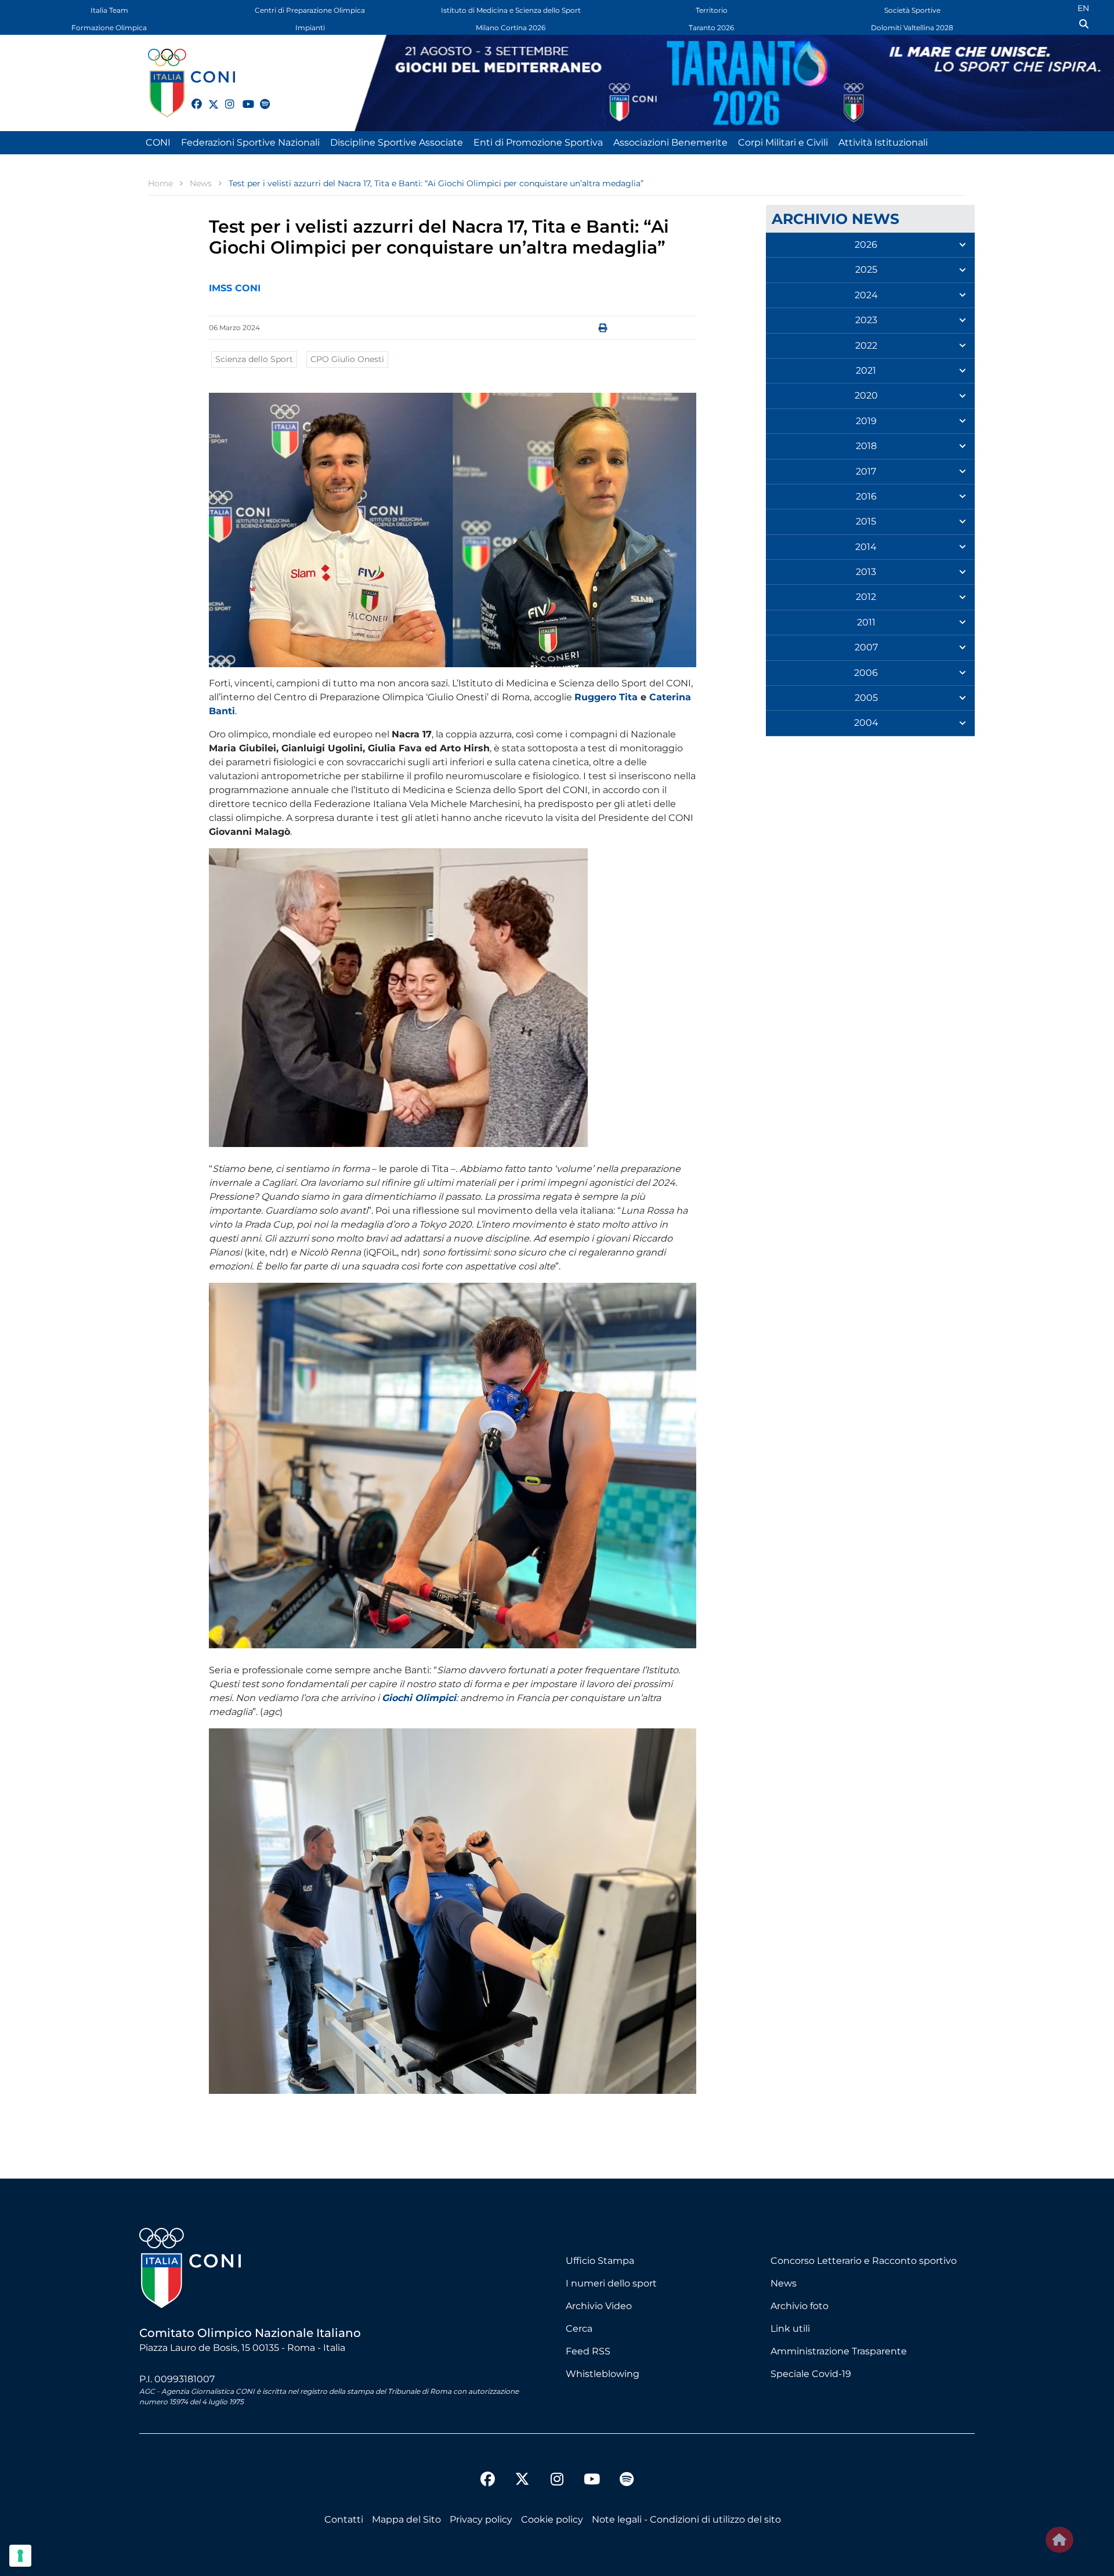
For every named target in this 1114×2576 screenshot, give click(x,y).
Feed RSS (588, 2351)
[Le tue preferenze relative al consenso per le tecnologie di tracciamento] (20, 2556)
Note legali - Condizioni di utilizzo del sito (686, 2519)
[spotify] (260, 97)
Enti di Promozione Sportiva (538, 142)
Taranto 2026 (711, 28)
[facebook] (191, 97)
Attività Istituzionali (883, 142)
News (784, 2283)
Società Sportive (912, 10)
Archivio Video (599, 2306)
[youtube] (243, 97)
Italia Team (109, 10)
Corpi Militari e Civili (783, 142)
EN (1083, 8)
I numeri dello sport (611, 2283)
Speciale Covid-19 (811, 2374)
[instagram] (225, 97)
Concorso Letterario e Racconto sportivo (864, 2261)
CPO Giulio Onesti (347, 359)
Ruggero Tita (606, 697)
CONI (158, 142)
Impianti (310, 28)
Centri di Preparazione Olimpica (310, 10)
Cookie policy (552, 2519)
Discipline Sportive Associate (397, 142)
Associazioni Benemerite (670, 142)
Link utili (790, 2329)
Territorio (712, 10)
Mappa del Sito (406, 2519)
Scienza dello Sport (254, 359)
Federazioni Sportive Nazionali (250, 142)
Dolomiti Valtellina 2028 (912, 28)
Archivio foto (800, 2306)
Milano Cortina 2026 (511, 28)
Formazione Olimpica (109, 28)
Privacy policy (481, 2519)
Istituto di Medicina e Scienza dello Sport (511, 10)
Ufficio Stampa (600, 2261)
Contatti (344, 2519)
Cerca (579, 2329)
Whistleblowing (603, 2374)
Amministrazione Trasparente (839, 2351)
